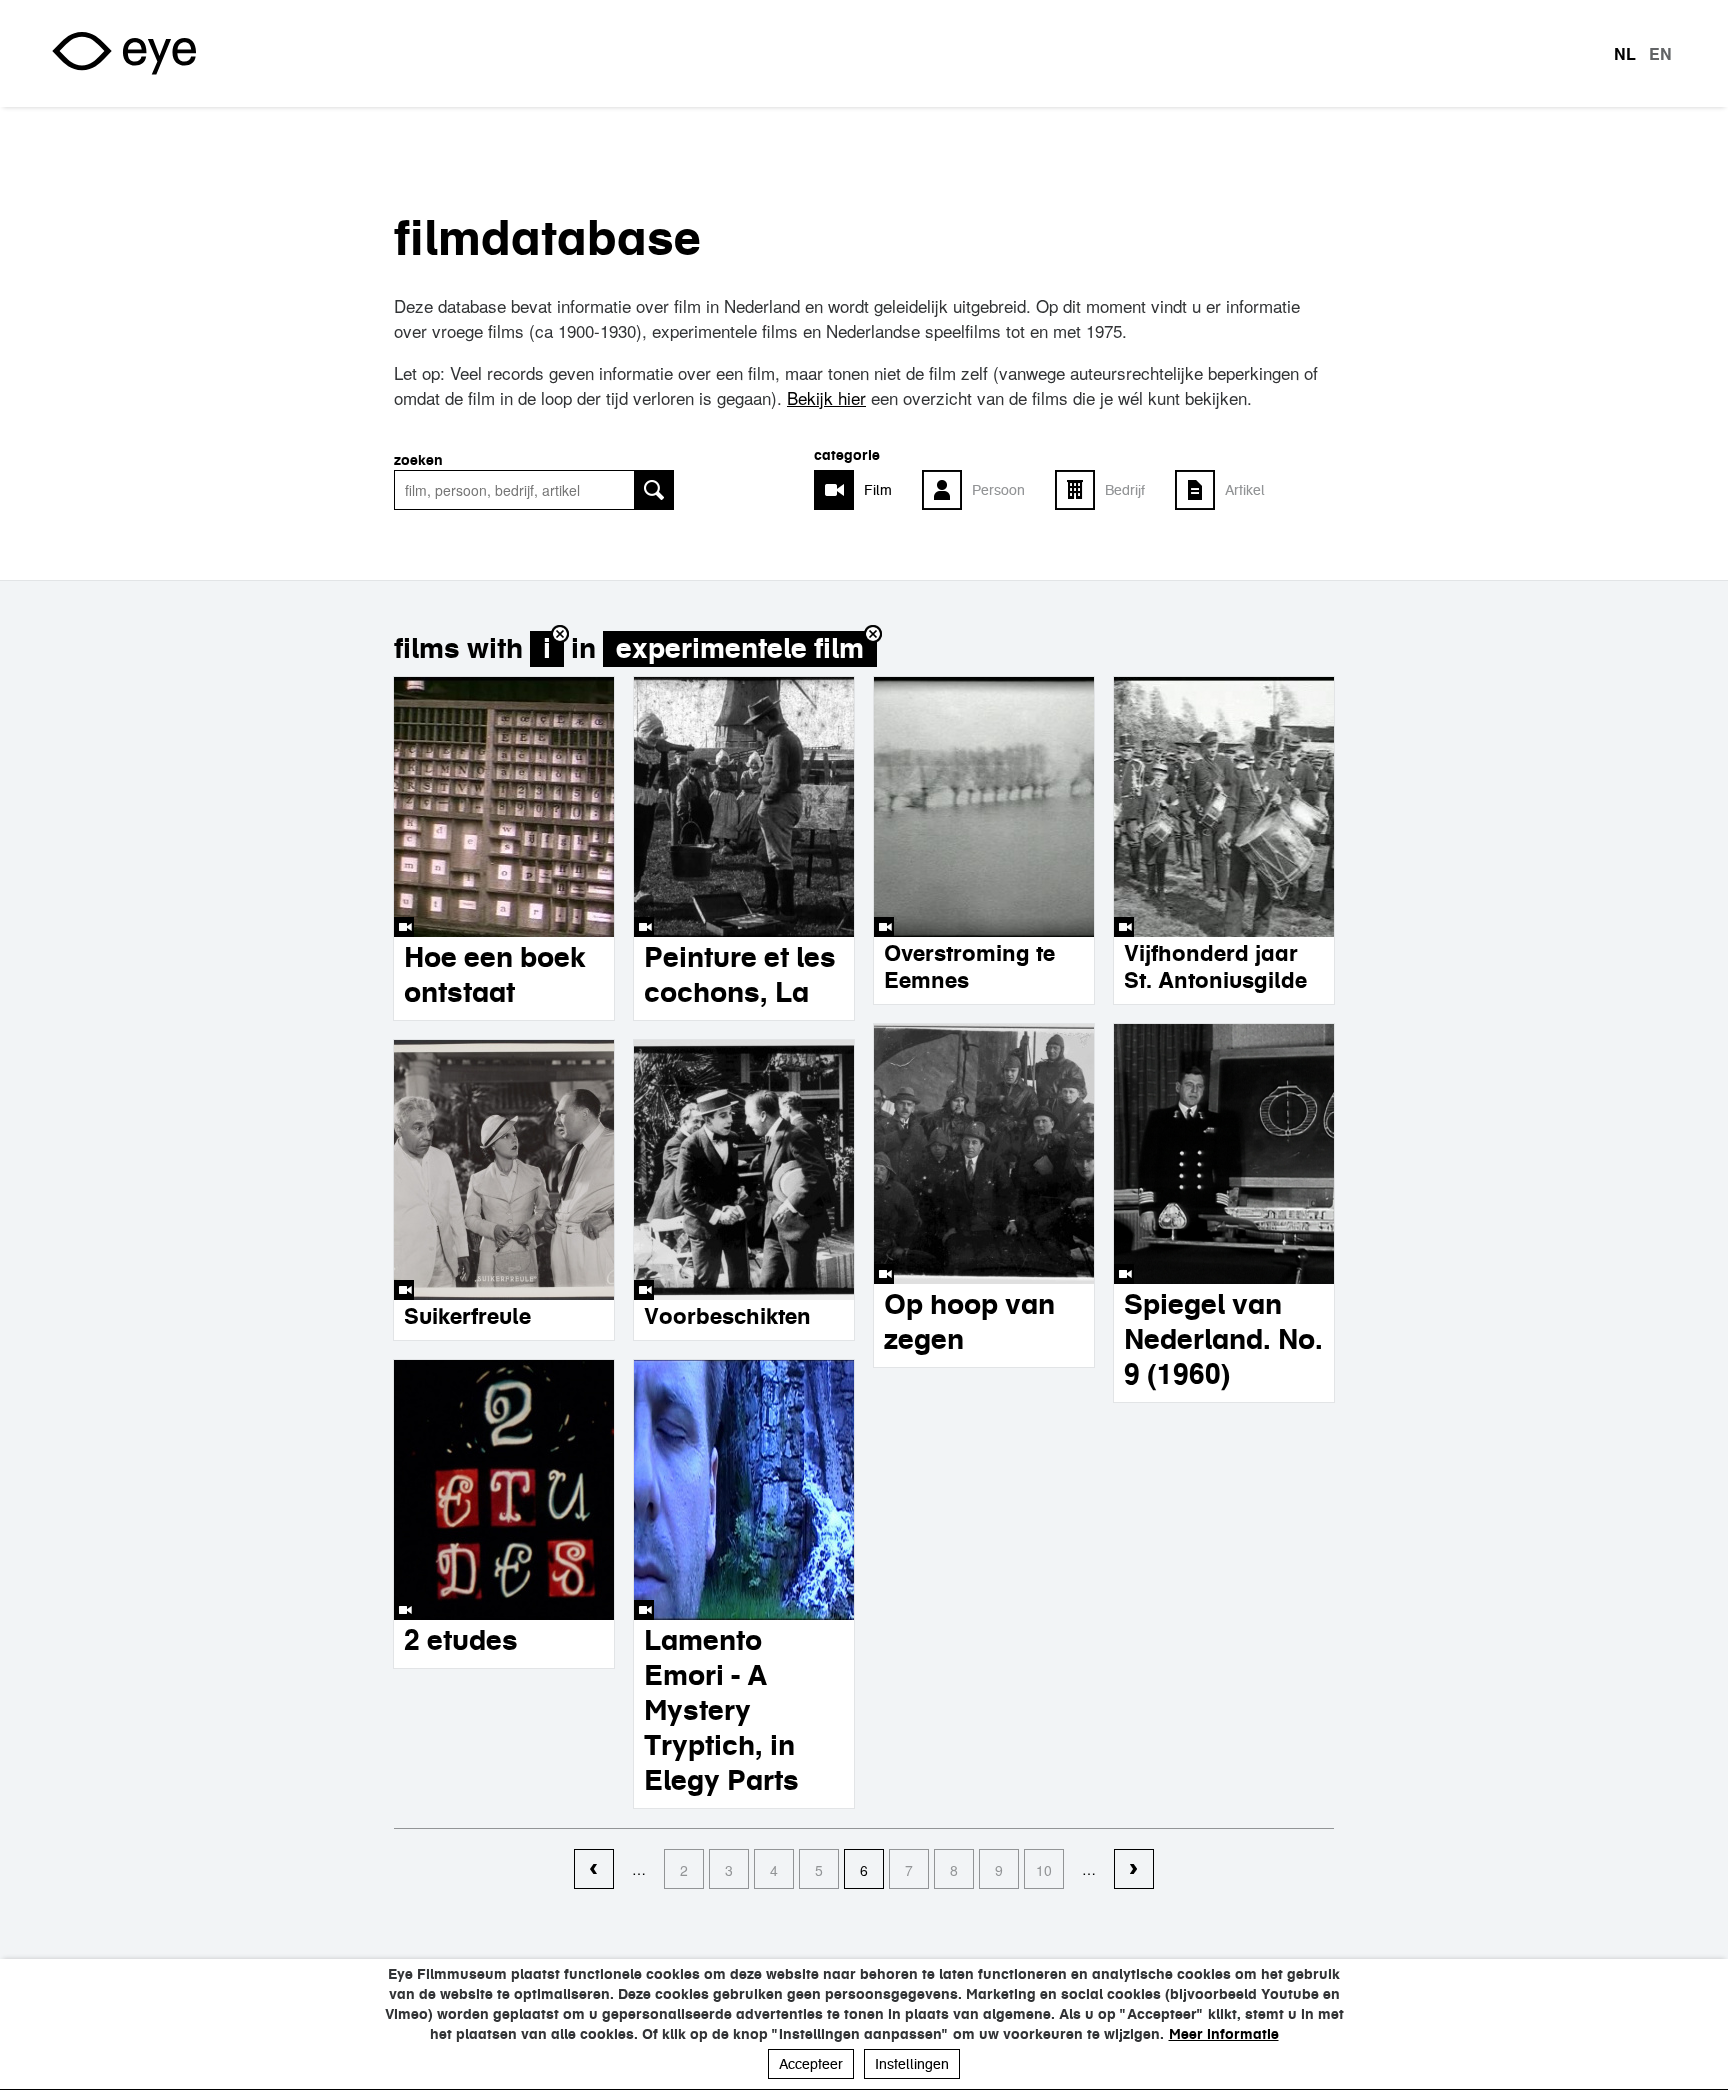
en (1660, 54)
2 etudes (461, 1640)
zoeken (418, 460)
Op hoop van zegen (969, 1321)
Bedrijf (1125, 490)
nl (1625, 54)
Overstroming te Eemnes (969, 966)
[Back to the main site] (124, 53)
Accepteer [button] (811, 2064)
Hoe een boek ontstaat (495, 974)
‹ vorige (594, 1870)
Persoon (998, 490)
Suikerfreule (467, 1316)
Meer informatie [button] (1224, 2034)
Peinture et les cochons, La (740, 974)
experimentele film (740, 648)
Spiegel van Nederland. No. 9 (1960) (1223, 1339)
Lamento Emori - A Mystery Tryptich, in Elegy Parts (721, 1710)
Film (878, 490)
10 (1044, 1870)
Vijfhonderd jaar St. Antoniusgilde (1215, 966)
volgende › (1134, 1870)
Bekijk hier (826, 397)
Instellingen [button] (912, 2064)
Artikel (1245, 490)
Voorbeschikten (727, 1316)
